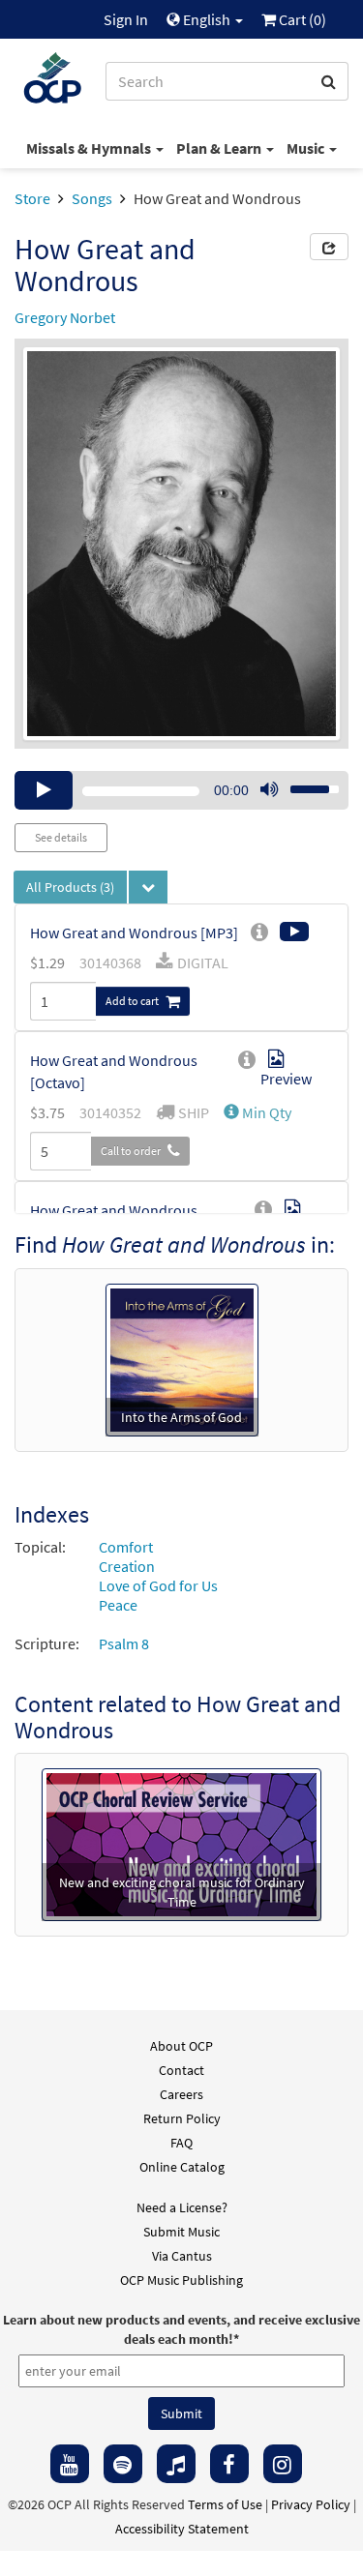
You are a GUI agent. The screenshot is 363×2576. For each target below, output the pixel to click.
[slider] (304, 784)
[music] (176, 2464)
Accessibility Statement (182, 2529)
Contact (181, 2070)
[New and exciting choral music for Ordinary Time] (181, 1843)
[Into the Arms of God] (182, 1358)
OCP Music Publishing (181, 2280)
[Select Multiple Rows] (148, 887)
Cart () (301, 19)
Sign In (126, 19)
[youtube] (70, 2464)
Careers (181, 2094)
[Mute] (269, 790)
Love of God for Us (158, 1585)
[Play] (44, 790)
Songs (92, 198)
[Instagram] (283, 2464)
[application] (181, 790)
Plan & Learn (220, 148)
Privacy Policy (311, 2504)
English (207, 19)
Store (32, 198)
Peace (118, 1605)
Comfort (126, 1547)
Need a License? (182, 2207)
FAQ (181, 2143)
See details (61, 837)
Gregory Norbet (65, 317)
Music (307, 148)
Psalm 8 (124, 1643)
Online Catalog (182, 2167)
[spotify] (123, 2464)
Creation (127, 1566)
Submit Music (181, 2232)
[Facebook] (229, 2464)
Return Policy (182, 2118)
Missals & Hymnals (90, 148)
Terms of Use (225, 2504)
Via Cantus (182, 2256)
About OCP (181, 2046)
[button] (257, 1112)
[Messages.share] (329, 247)
